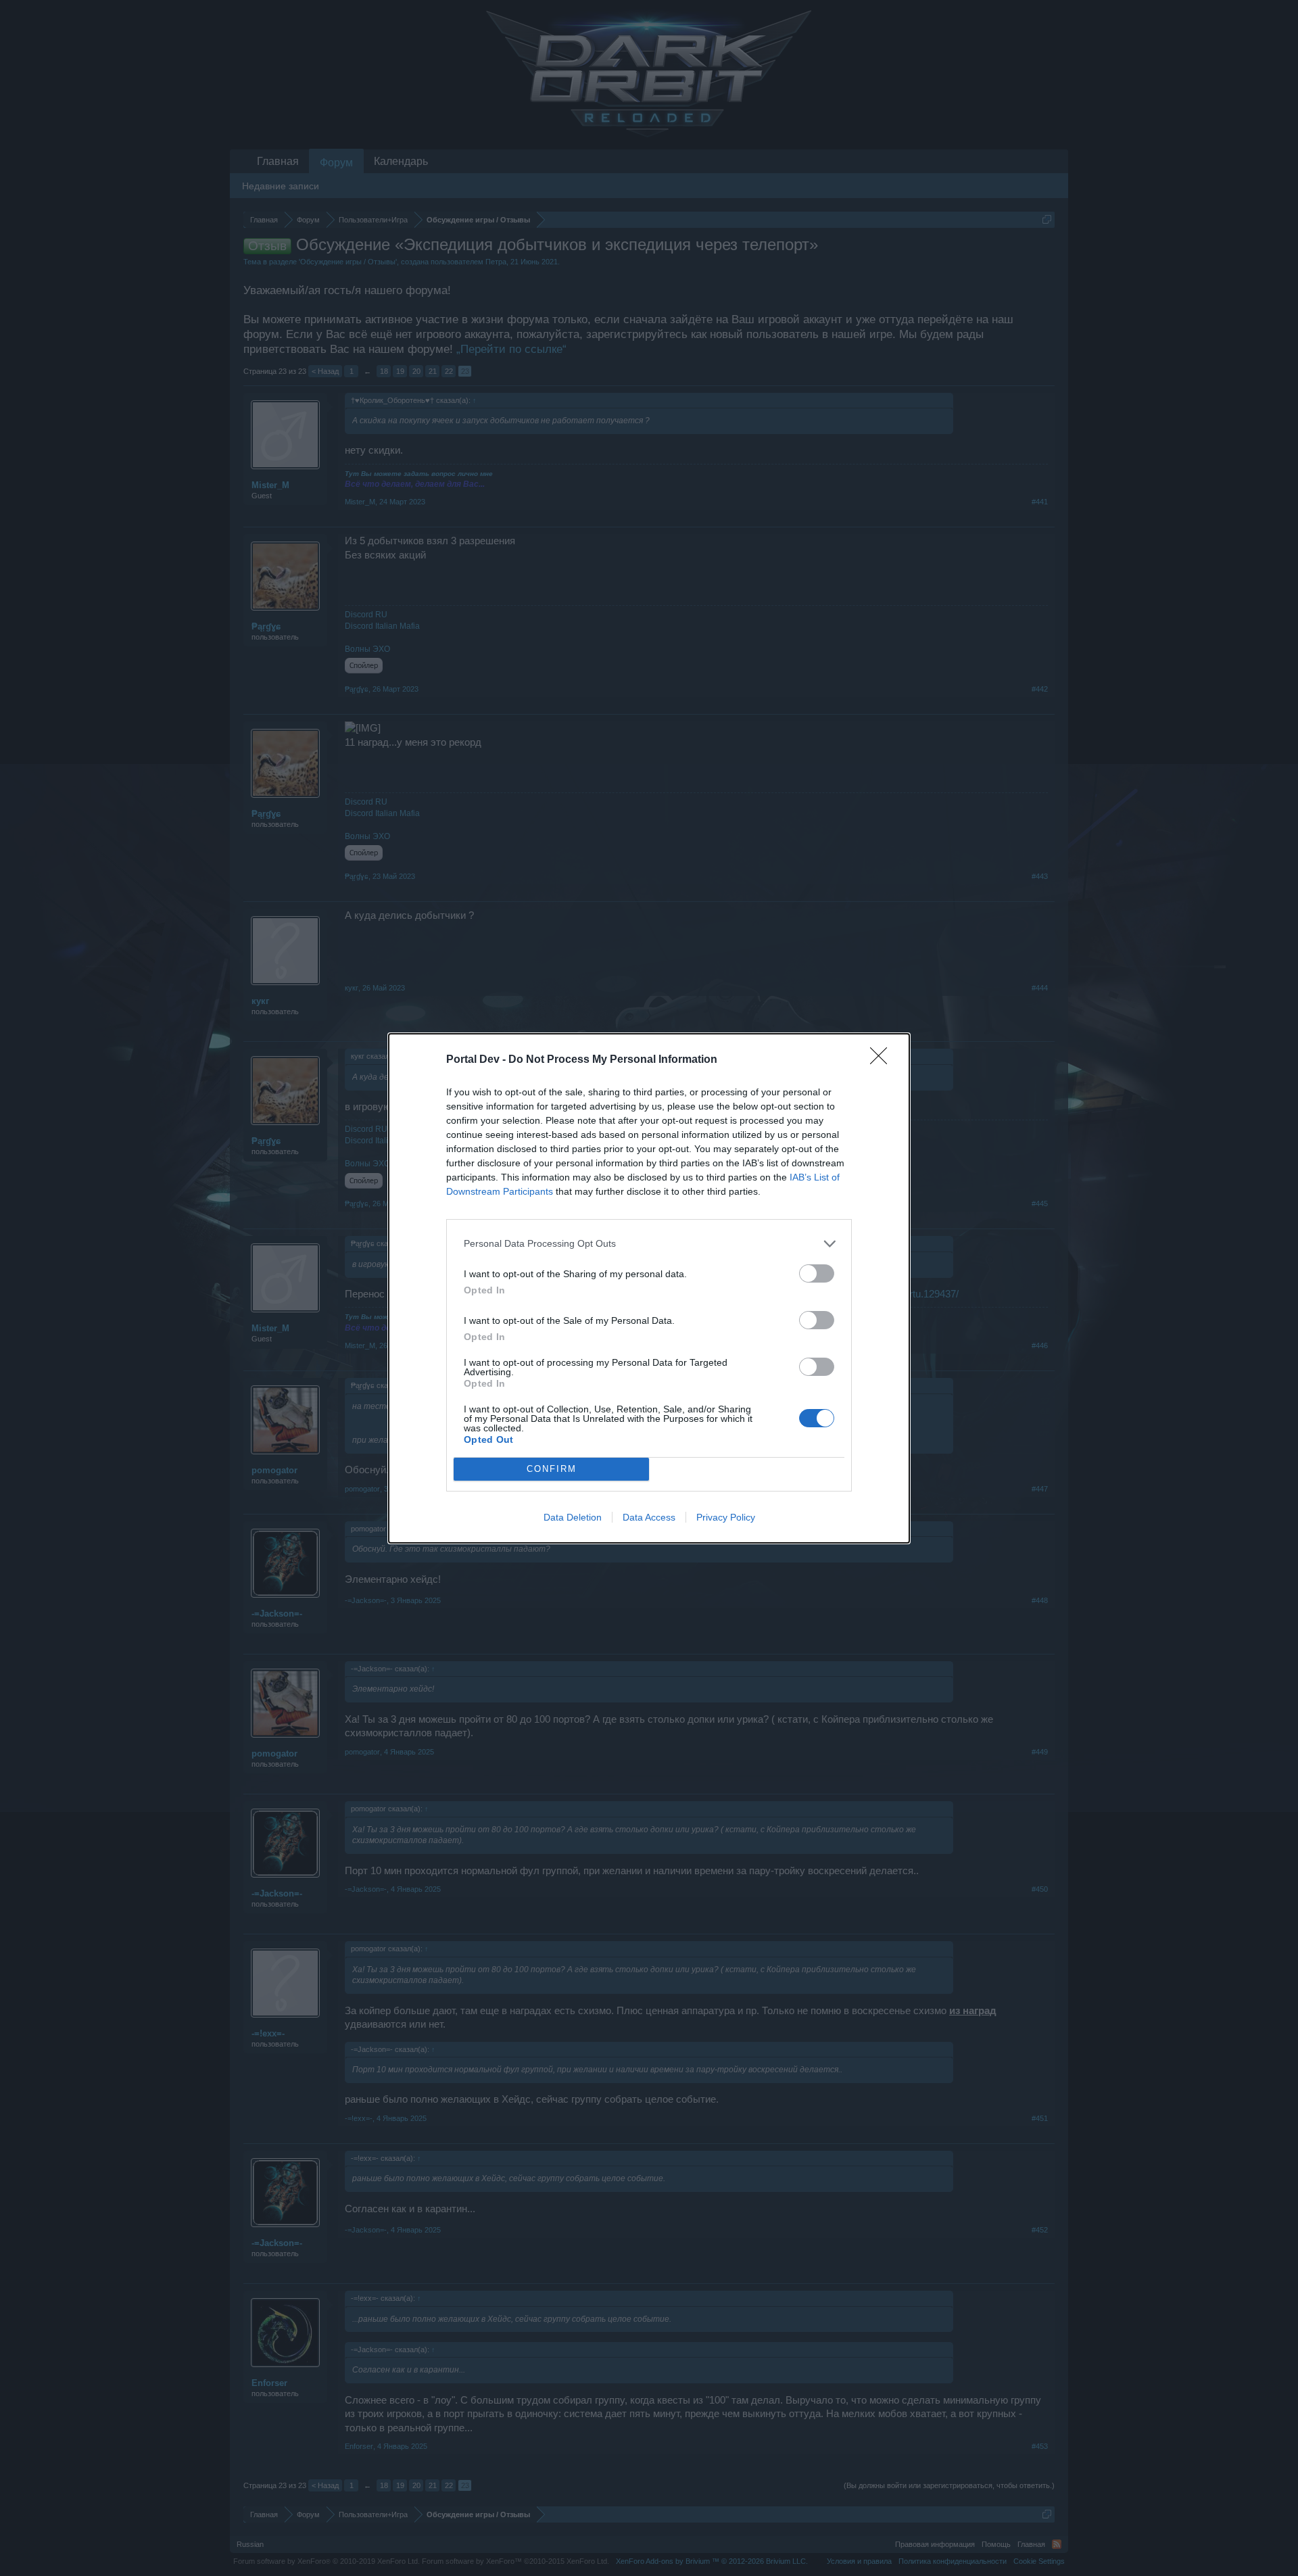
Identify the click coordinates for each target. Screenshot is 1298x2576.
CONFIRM (552, 1469)
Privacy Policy (726, 1517)
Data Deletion (573, 1517)
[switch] (817, 1273)
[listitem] (649, 1244)
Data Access (649, 1517)
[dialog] (649, 1288)
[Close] (883, 1060)
